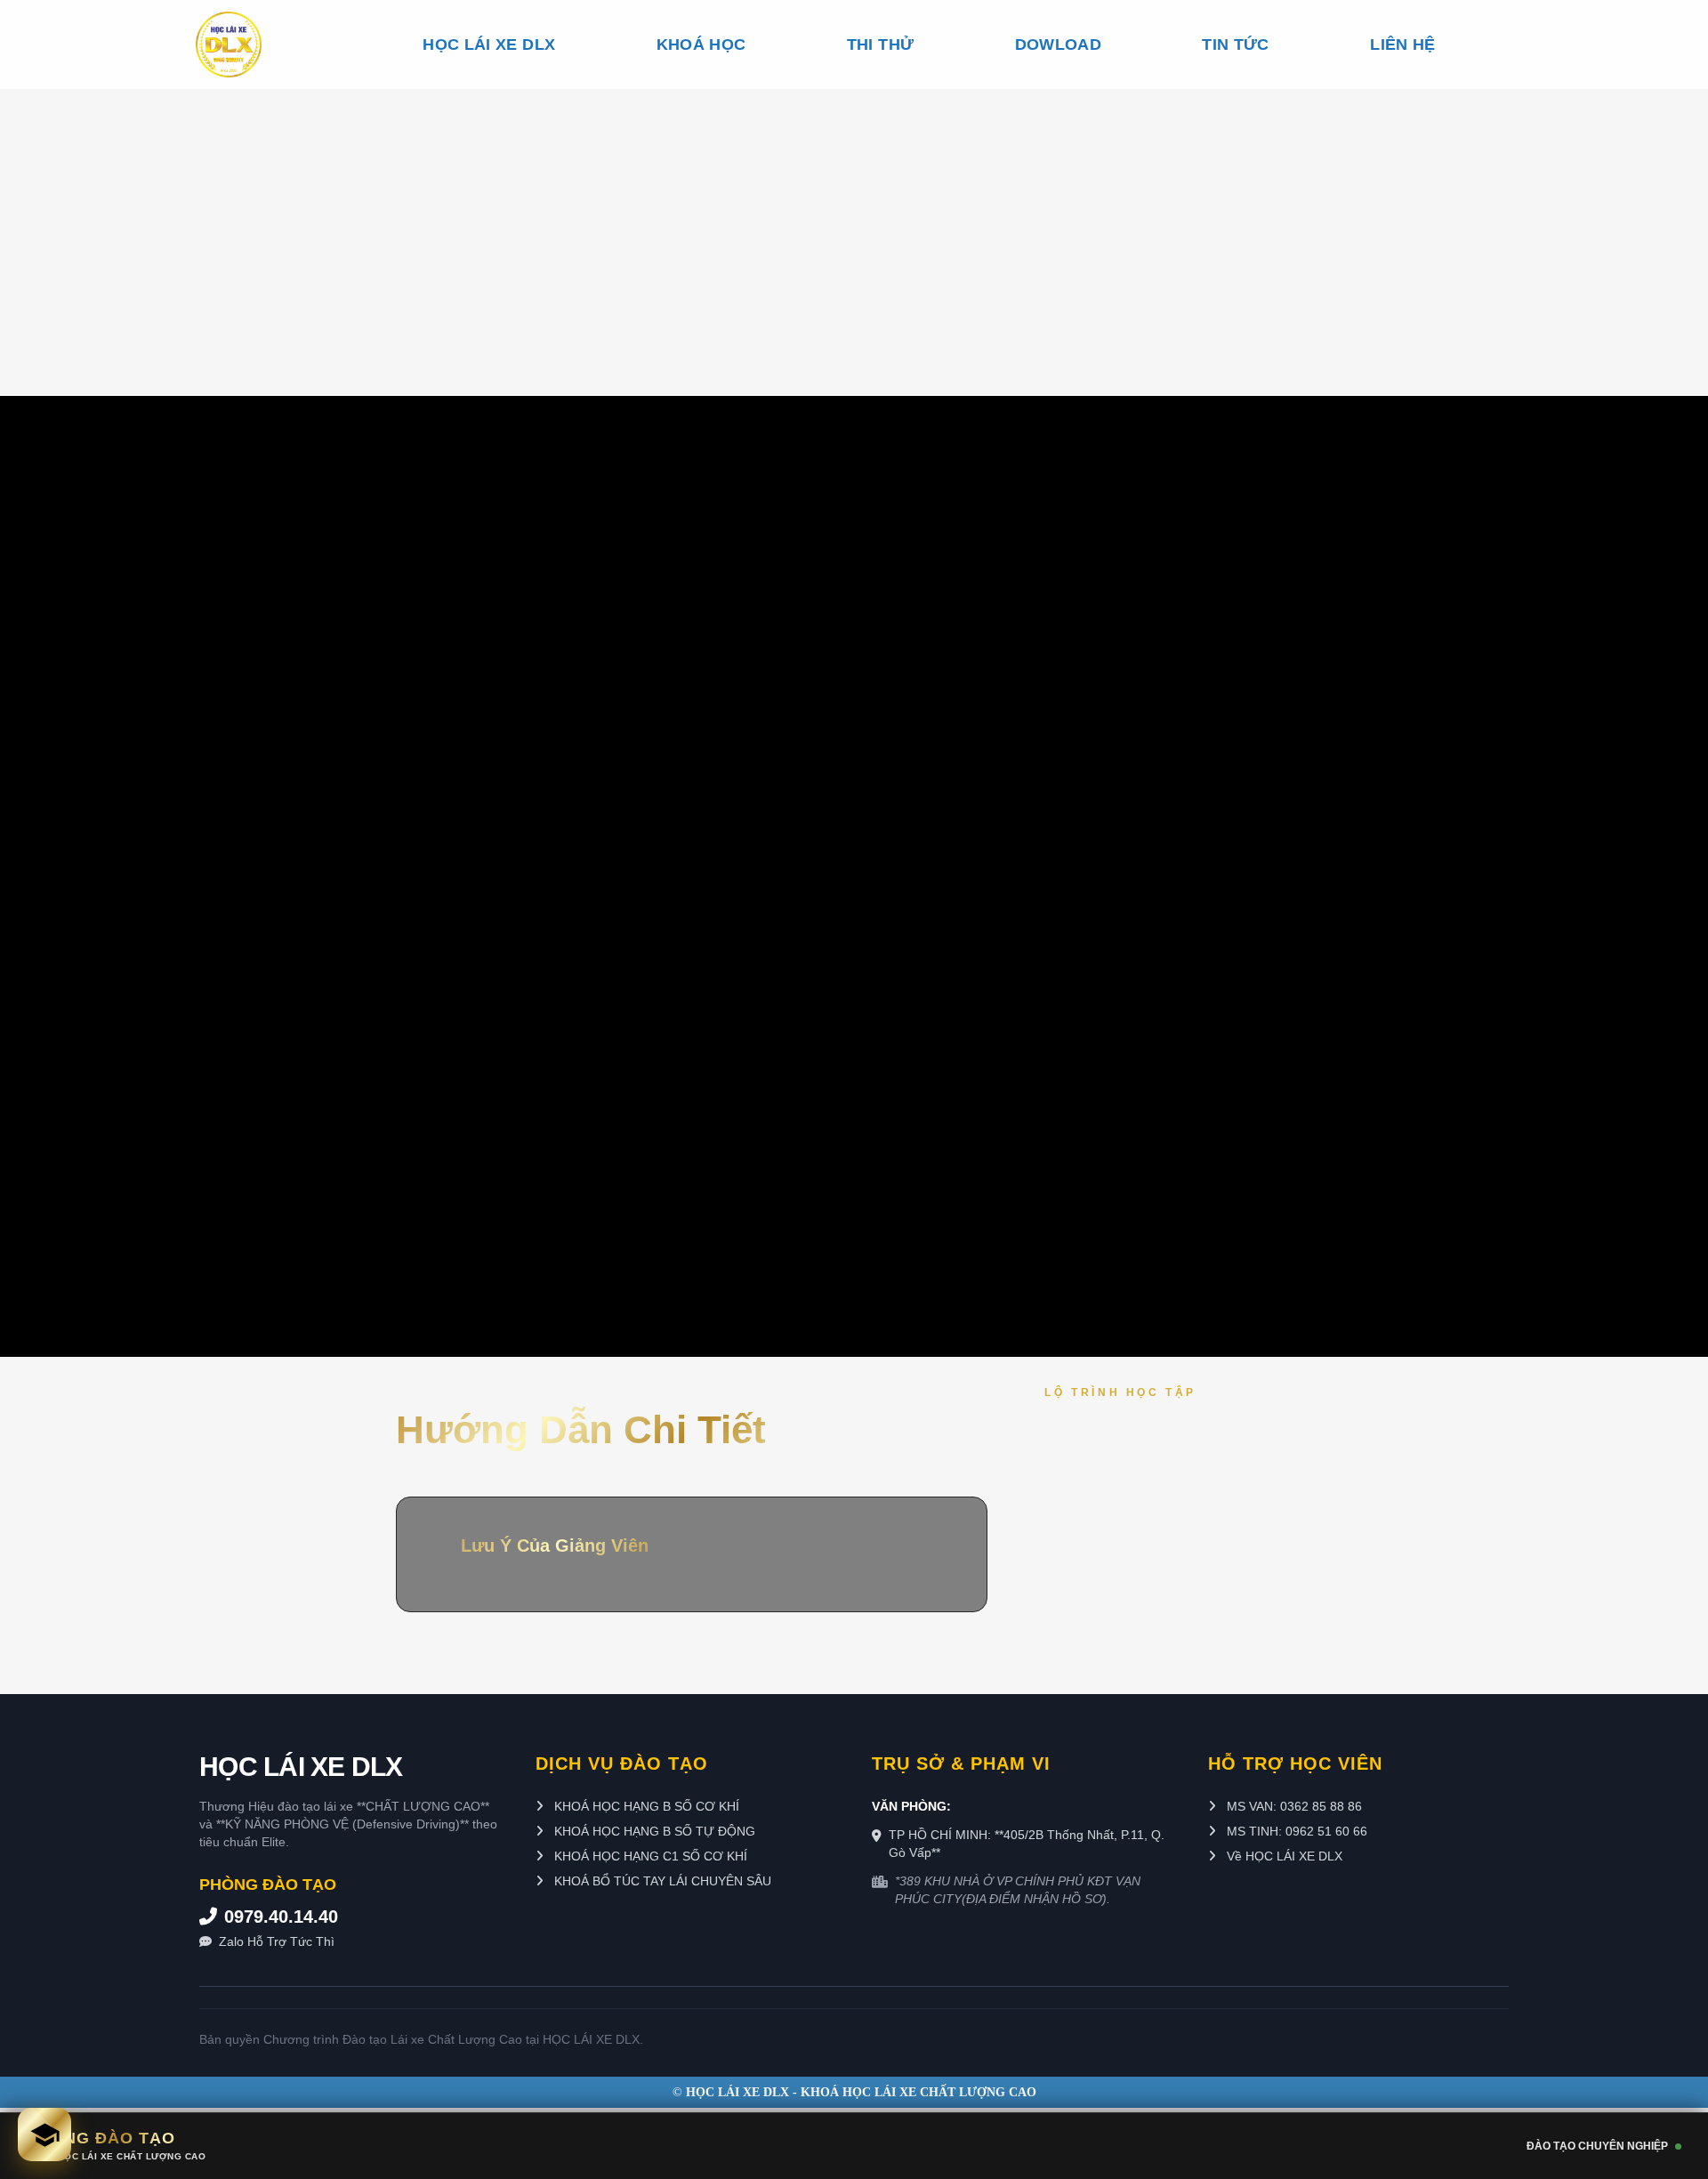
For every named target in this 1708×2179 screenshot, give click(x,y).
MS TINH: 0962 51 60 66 (1295, 1831)
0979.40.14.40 (281, 1917)
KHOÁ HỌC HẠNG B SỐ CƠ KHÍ (645, 1806)
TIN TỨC (1235, 44)
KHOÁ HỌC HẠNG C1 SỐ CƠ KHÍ (649, 1856)
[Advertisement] (854, 222)
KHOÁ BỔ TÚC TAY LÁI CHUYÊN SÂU (661, 1881)
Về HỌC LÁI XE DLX (1283, 1856)
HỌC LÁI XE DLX (489, 44)
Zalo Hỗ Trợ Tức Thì (277, 1941)
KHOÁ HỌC (701, 44)
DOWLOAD (1058, 44)
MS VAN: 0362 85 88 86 (1293, 1806)
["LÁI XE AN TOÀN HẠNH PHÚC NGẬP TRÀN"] (259, 44)
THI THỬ (880, 44)
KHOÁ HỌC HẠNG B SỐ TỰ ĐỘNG (653, 1831)
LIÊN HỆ (1402, 44)
